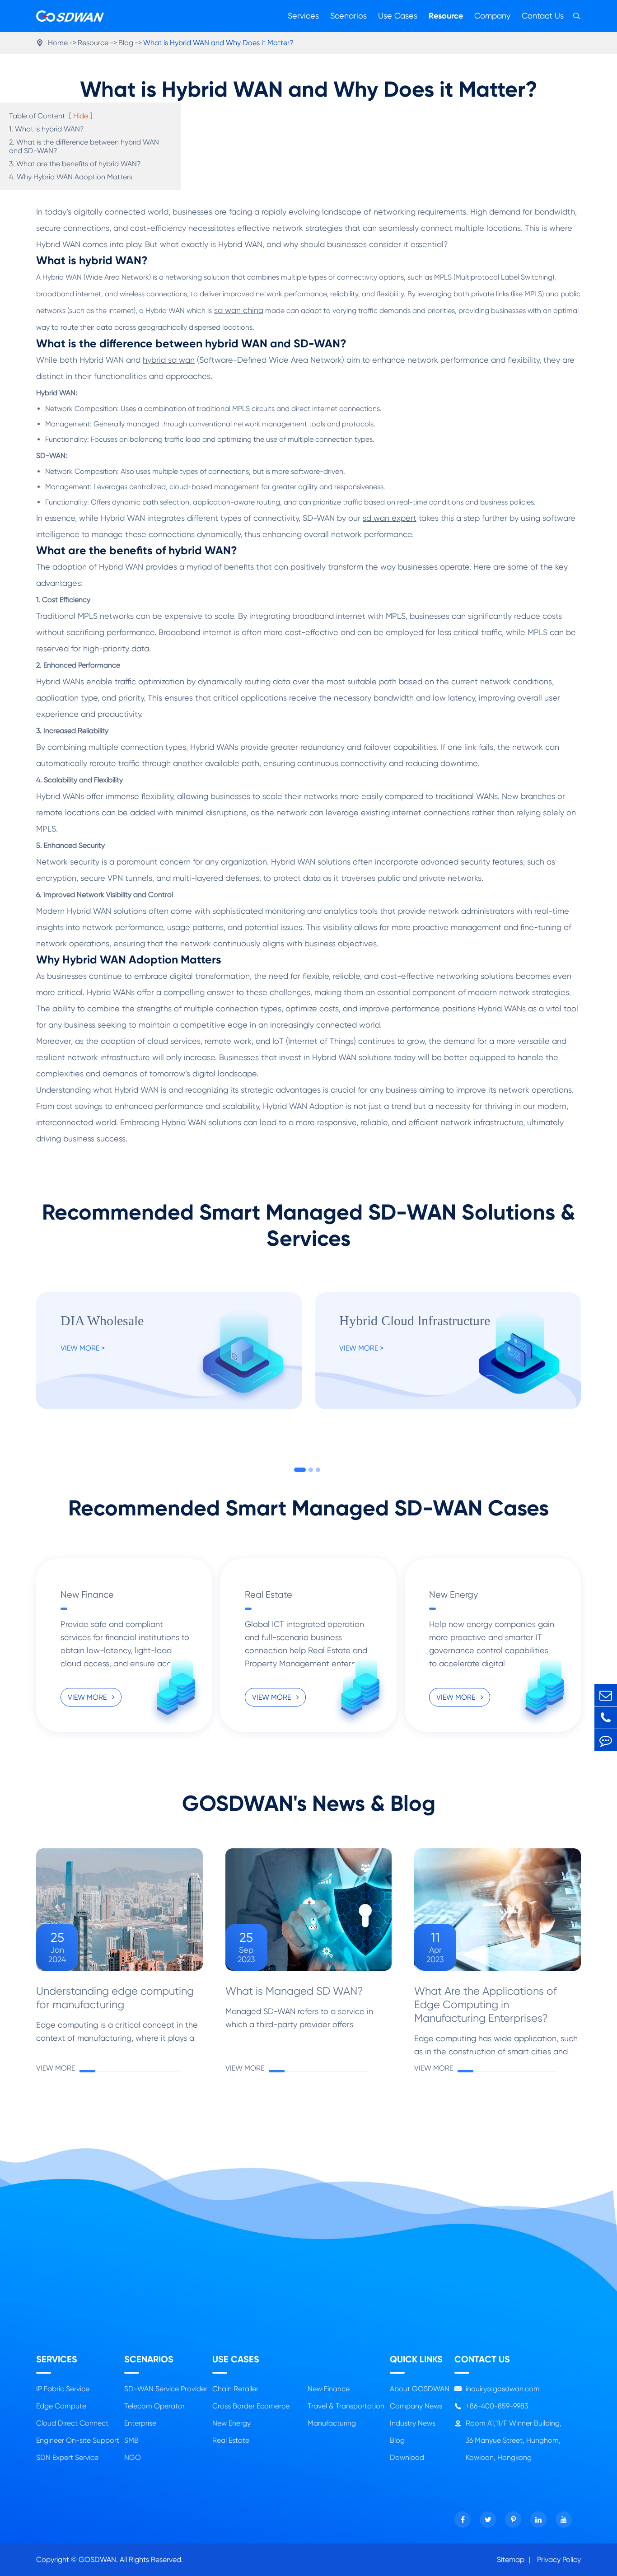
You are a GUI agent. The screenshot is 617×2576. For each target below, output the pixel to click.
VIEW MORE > (83, 1348)
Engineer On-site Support (78, 2440)
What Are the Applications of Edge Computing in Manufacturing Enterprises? (486, 2005)
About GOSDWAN (420, 2389)
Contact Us (543, 16)
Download (407, 2457)
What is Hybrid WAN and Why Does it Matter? (218, 43)
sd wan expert (390, 518)
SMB (131, 2440)
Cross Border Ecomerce (251, 2406)
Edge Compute (61, 2406)
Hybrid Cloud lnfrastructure (415, 1321)
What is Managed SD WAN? (294, 1991)
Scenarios (348, 16)
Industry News (413, 2423)
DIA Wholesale (102, 1321)
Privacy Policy (559, 2560)
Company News (416, 2406)
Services (303, 16)
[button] (300, 1470)
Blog (126, 43)
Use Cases (398, 16)
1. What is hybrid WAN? (47, 129)
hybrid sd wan (169, 360)
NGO (133, 2457)
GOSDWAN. (98, 2560)
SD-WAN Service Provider (166, 2389)
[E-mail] (606, 1695)
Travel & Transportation (346, 2406)
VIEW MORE (88, 1697)
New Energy (453, 1595)
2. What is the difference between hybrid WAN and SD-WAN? (84, 146)
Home (58, 43)
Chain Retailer (235, 2389)
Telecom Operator (154, 2406)
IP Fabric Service (63, 2389)
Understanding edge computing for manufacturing (115, 1998)
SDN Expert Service (67, 2457)
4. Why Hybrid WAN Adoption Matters (71, 177)
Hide (81, 116)
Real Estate (269, 1595)
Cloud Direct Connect (72, 2423)
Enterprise (140, 2423)
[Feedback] (606, 1740)
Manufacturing (332, 2423)
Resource (446, 16)
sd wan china (239, 310)
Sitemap (511, 2560)
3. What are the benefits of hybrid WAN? (75, 164)
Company (492, 16)
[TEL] (606, 1718)
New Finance (87, 1595)
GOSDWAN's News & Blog (309, 1804)
